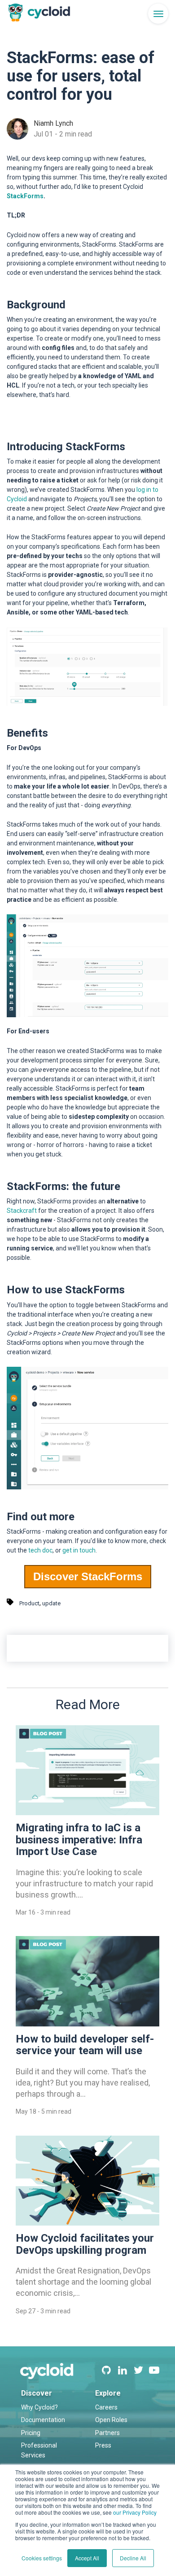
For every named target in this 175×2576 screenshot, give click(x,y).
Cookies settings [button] (42, 2558)
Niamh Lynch (53, 123)
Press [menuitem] (103, 2445)
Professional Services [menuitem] (39, 2450)
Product (29, 1603)
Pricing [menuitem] (31, 2433)
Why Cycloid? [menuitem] (39, 2407)
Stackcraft (22, 1211)
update (51, 1603)
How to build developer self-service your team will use (85, 2045)
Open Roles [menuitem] (111, 2420)
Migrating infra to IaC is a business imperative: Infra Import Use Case (79, 1840)
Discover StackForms (88, 1576)
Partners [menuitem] (107, 2433)
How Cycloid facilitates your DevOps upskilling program (85, 2244)
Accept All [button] (87, 2558)
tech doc (40, 1550)
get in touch (79, 1550)
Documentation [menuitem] (43, 2420)
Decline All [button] (133, 2558)
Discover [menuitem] (37, 2393)
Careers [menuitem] (106, 2407)
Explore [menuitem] (108, 2393)
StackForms (25, 196)
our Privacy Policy (135, 2512)
